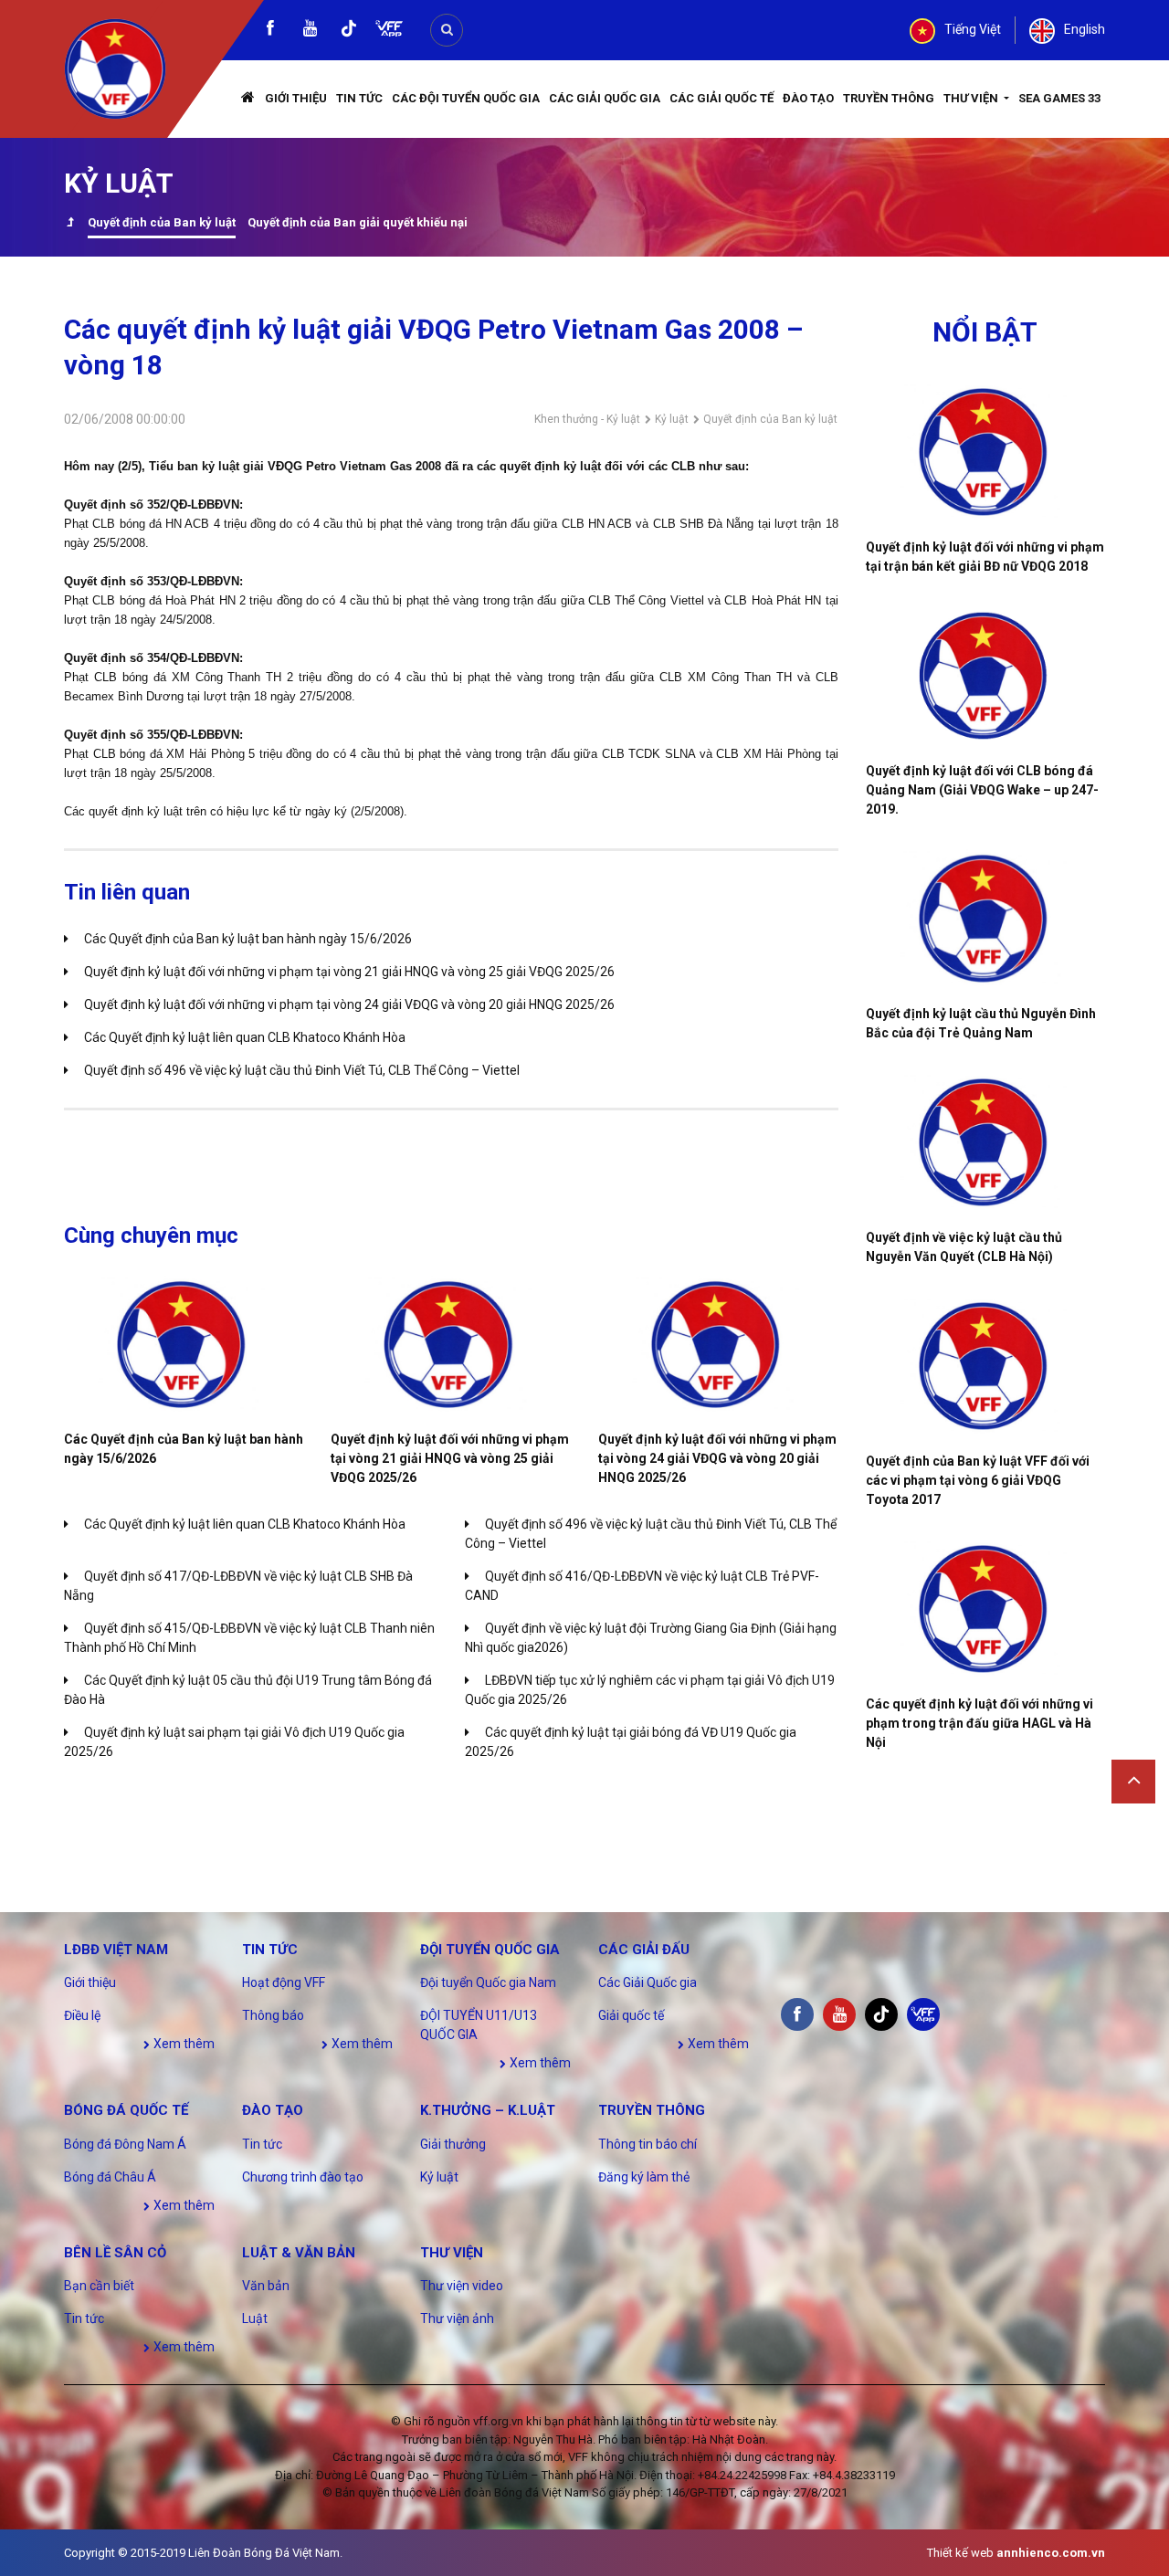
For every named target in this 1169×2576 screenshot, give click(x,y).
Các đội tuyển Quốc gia (466, 98)
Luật (255, 2318)
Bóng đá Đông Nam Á (125, 2144)
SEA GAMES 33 (1059, 98)
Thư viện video (462, 2286)
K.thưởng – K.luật (488, 2110)
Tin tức (359, 98)
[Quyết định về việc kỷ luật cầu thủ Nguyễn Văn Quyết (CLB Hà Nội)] (986, 1142)
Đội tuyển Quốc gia (490, 1950)
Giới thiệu (296, 98)
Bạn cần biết (99, 2286)
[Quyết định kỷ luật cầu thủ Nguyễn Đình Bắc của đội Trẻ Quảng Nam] (986, 919)
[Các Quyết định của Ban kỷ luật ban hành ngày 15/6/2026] (184, 1345)
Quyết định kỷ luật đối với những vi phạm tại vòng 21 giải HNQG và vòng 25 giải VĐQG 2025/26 (349, 972)
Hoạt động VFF (284, 1982)
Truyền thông (889, 98)
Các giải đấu (644, 1950)
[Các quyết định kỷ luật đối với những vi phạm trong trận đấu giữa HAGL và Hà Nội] (986, 1609)
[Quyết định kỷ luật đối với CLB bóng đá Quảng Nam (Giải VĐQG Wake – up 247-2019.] (986, 676)
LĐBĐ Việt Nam (116, 1950)
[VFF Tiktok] (349, 32)
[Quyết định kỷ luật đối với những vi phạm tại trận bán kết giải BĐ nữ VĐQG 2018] (986, 452)
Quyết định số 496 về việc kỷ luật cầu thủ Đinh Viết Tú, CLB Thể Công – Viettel (302, 1070)
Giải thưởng (453, 2144)
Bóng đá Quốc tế (126, 2110)
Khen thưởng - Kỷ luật (587, 419)
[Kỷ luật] (70, 224)
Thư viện (972, 98)
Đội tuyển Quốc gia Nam (488, 1982)
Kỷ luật (672, 419)
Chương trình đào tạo (303, 2177)
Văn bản (266, 2286)
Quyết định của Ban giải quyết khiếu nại (358, 222)
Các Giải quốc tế (721, 98)
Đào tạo (808, 98)
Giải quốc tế (631, 2015)
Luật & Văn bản (299, 2253)
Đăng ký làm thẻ (644, 2177)
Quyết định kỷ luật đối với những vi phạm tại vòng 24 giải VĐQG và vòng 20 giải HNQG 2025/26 (349, 1004)
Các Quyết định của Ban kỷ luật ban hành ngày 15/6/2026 (248, 939)
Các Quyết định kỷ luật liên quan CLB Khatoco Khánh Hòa (245, 1037)
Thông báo (273, 2015)
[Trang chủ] (248, 99)
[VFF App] (389, 31)
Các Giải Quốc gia (605, 98)
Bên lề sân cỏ (115, 2253)
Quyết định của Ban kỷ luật (162, 222)
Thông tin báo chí (648, 2144)
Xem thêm (183, 2044)
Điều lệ (82, 2015)
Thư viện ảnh (457, 2318)
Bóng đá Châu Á (110, 2177)
